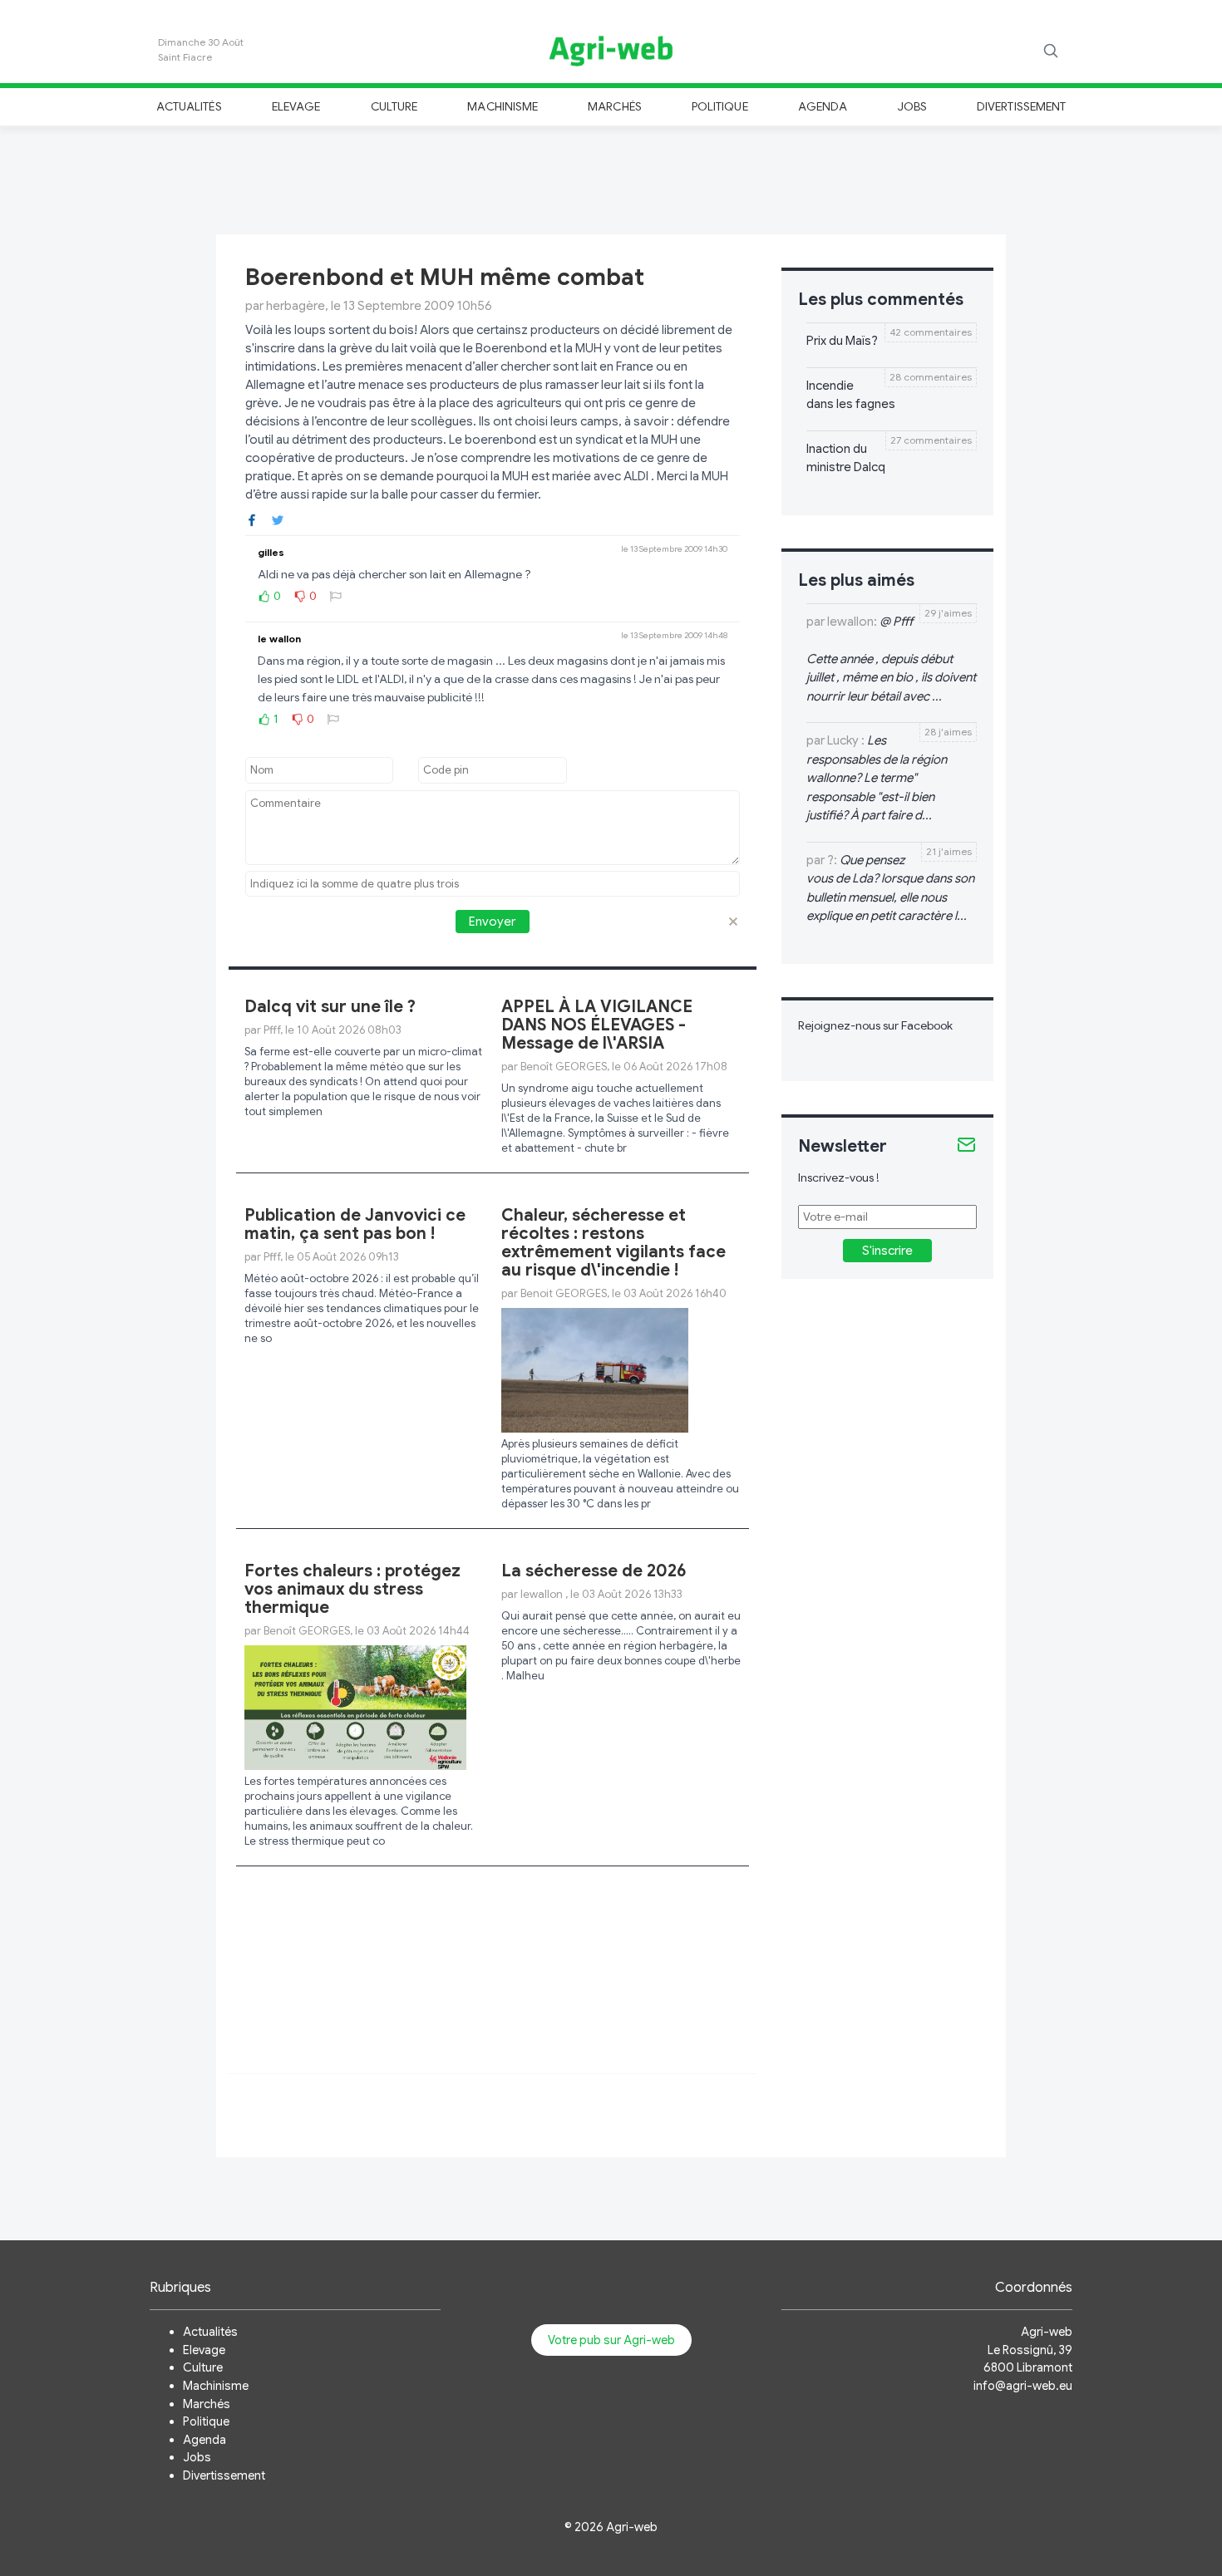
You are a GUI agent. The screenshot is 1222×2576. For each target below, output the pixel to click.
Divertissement (1021, 106)
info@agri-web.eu (1023, 2386)
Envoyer (492, 922)
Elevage (296, 106)
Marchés (614, 106)
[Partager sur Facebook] (252, 519)
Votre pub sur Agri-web (611, 2340)
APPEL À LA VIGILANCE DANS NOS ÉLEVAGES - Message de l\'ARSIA (597, 1025)
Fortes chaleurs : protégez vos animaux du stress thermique (352, 1589)
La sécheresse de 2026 (594, 1571)
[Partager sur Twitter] (278, 519)
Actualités (189, 106)
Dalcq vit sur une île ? (330, 1007)
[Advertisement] (611, 178)
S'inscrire (887, 1251)
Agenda (823, 106)
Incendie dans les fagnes (851, 395)
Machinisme (503, 106)
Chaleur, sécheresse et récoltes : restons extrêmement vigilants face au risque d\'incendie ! (613, 1243)
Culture (394, 106)
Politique (720, 106)
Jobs (912, 106)
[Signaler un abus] (336, 596)
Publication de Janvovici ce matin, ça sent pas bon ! (355, 1224)
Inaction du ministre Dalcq (846, 458)
